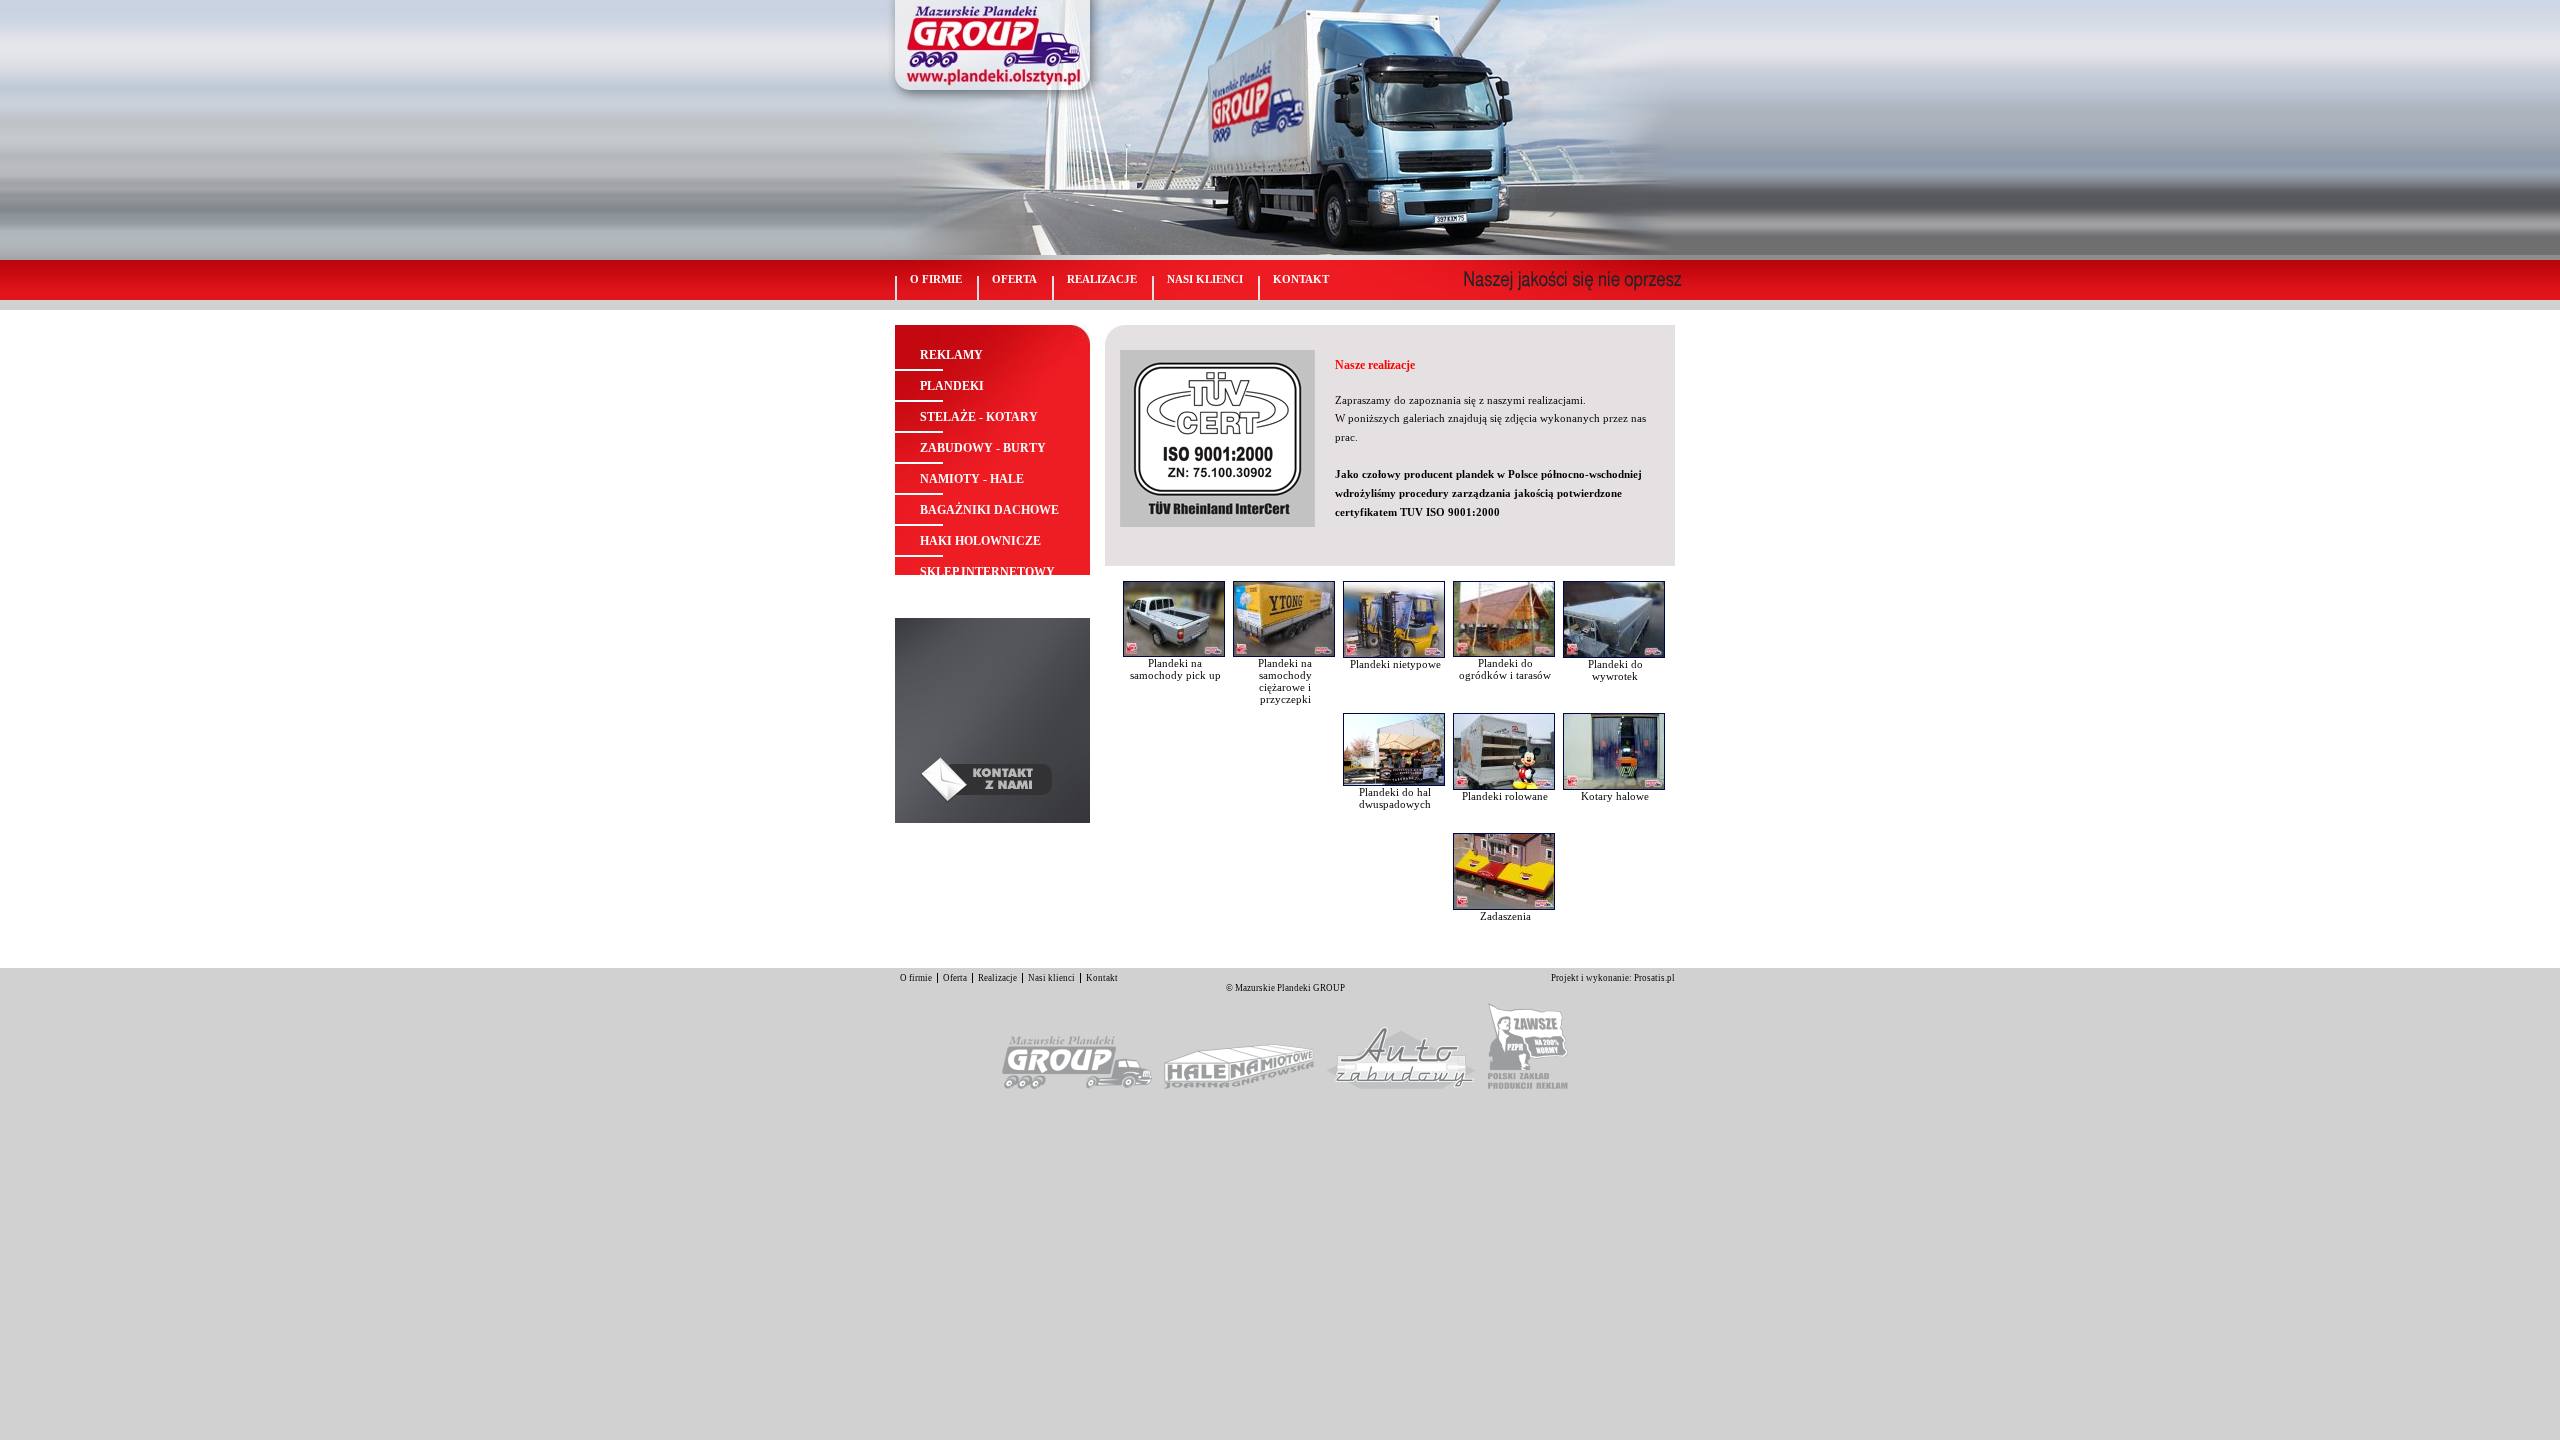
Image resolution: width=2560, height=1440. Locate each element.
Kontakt (1301, 279)
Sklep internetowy (987, 572)
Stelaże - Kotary (979, 417)
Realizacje (1102, 279)
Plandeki (952, 386)
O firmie (936, 279)
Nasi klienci (1205, 279)
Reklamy (951, 355)
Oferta (1014, 279)
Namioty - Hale (972, 479)
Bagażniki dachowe (989, 510)
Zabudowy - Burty (983, 448)
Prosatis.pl (1654, 978)
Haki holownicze (980, 541)
